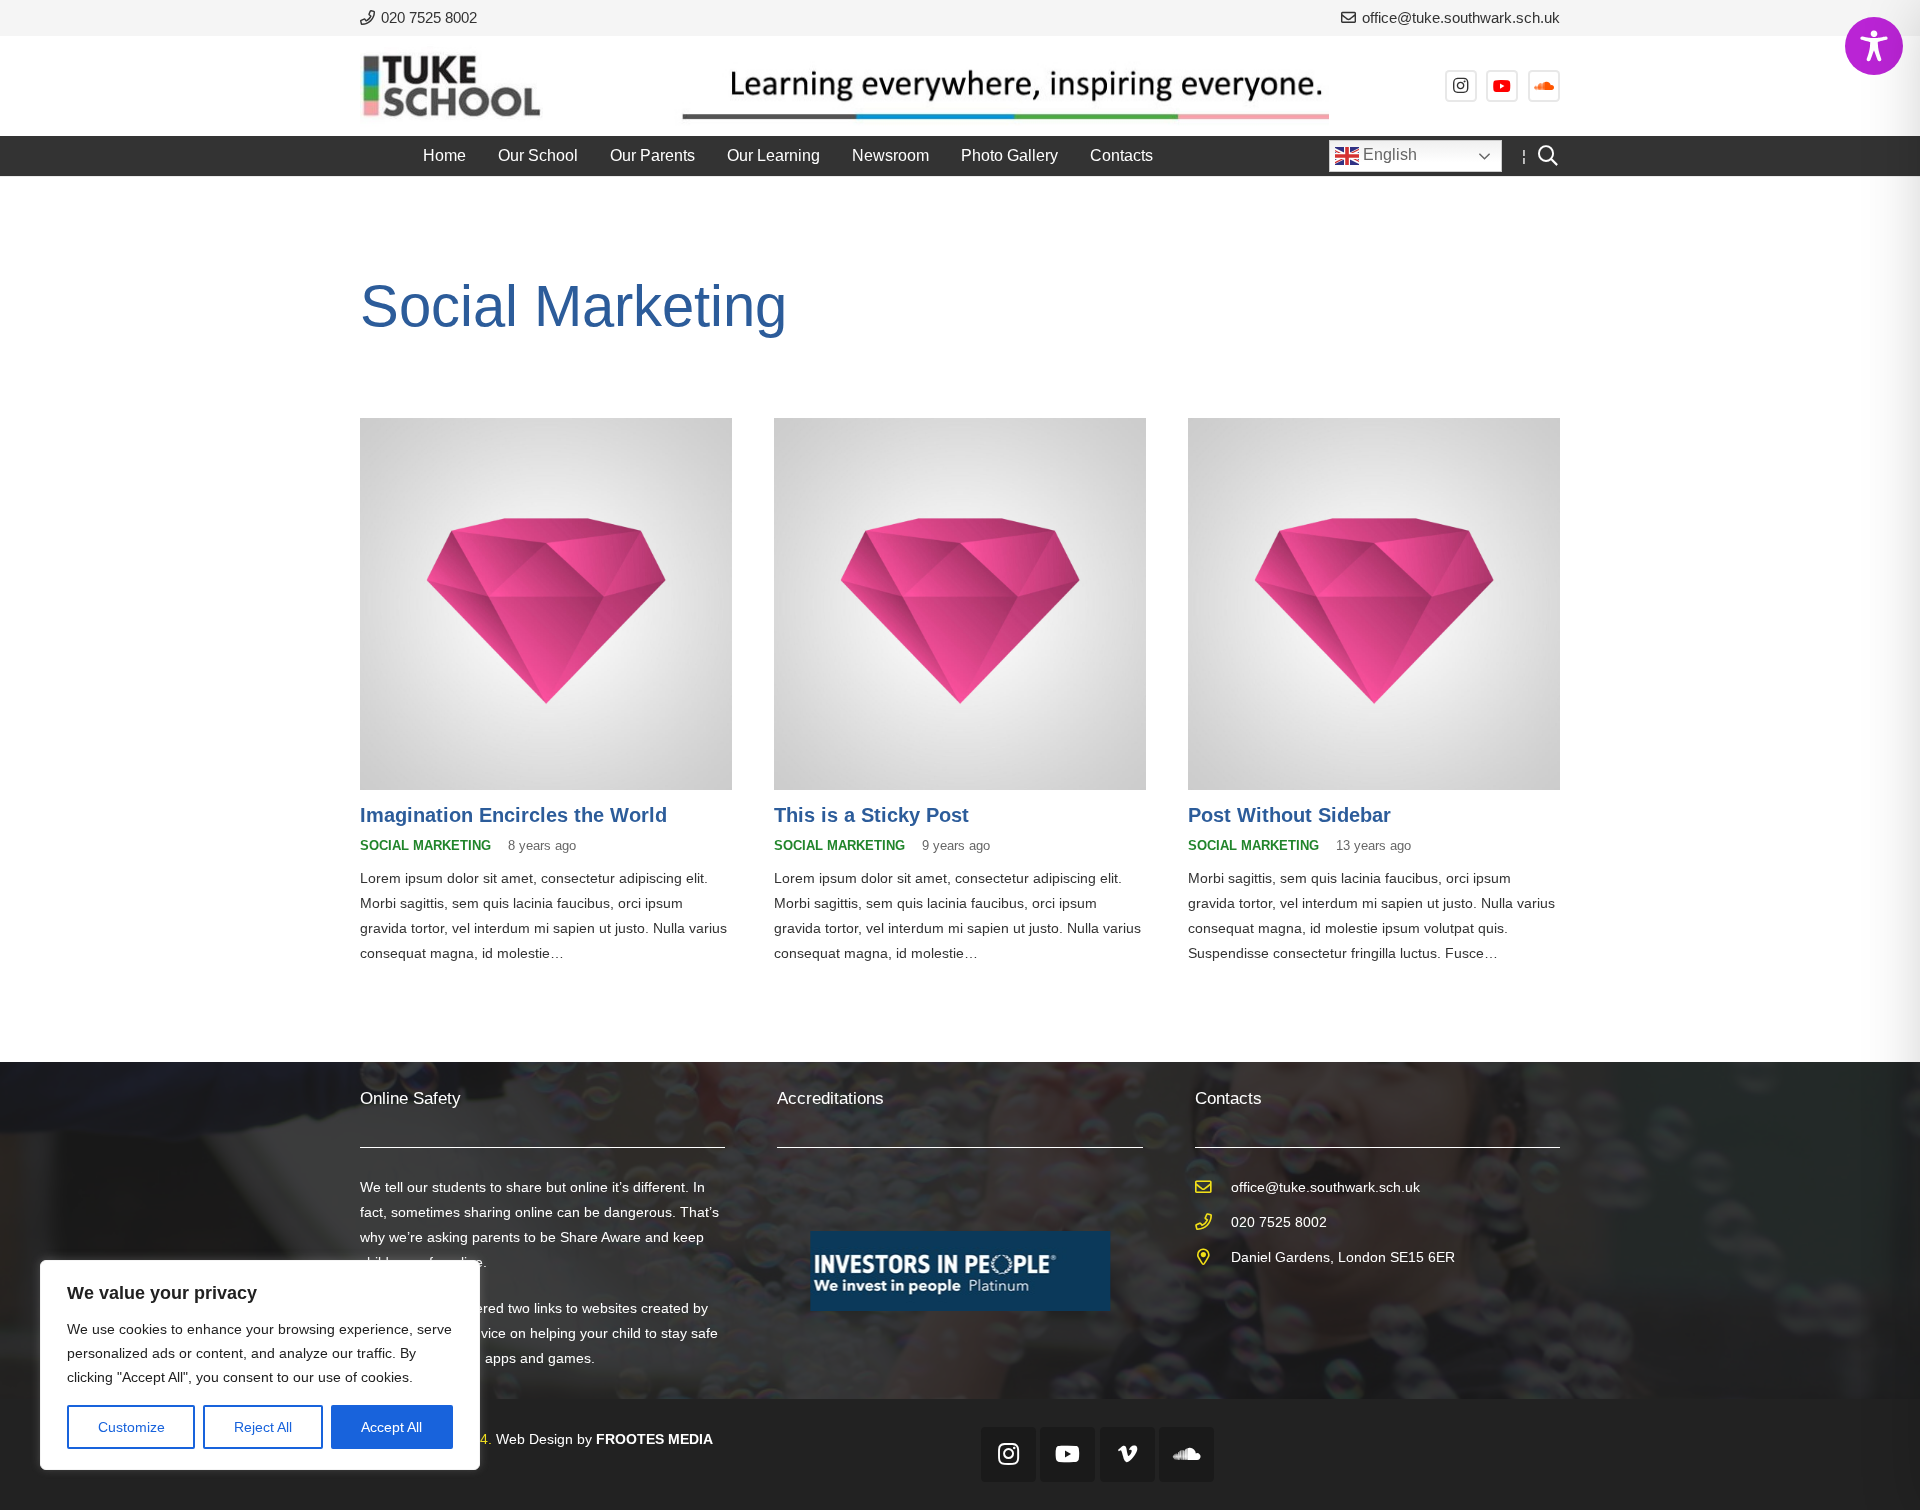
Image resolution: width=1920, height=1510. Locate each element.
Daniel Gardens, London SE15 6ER (1343, 1257)
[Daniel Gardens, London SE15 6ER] (1213, 1257)
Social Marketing (425, 846)
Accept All (391, 1427)
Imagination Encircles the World (513, 815)
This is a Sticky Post (871, 815)
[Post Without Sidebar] (1374, 604)
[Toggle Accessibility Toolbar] (1874, 46)
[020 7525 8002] (1213, 1222)
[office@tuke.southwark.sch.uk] (1213, 1187)
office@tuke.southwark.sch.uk (1325, 1187)
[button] (592, 155)
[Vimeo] (1127, 1454)
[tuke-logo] (451, 86)
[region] (260, 1365)
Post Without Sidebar (1289, 815)
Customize (131, 1427)
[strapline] (994, 86)
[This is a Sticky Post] (960, 604)
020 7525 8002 (1279, 1222)
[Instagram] (1461, 86)
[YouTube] (1502, 86)
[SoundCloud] (1544, 86)
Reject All (263, 1427)
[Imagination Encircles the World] (546, 604)
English (1388, 154)
